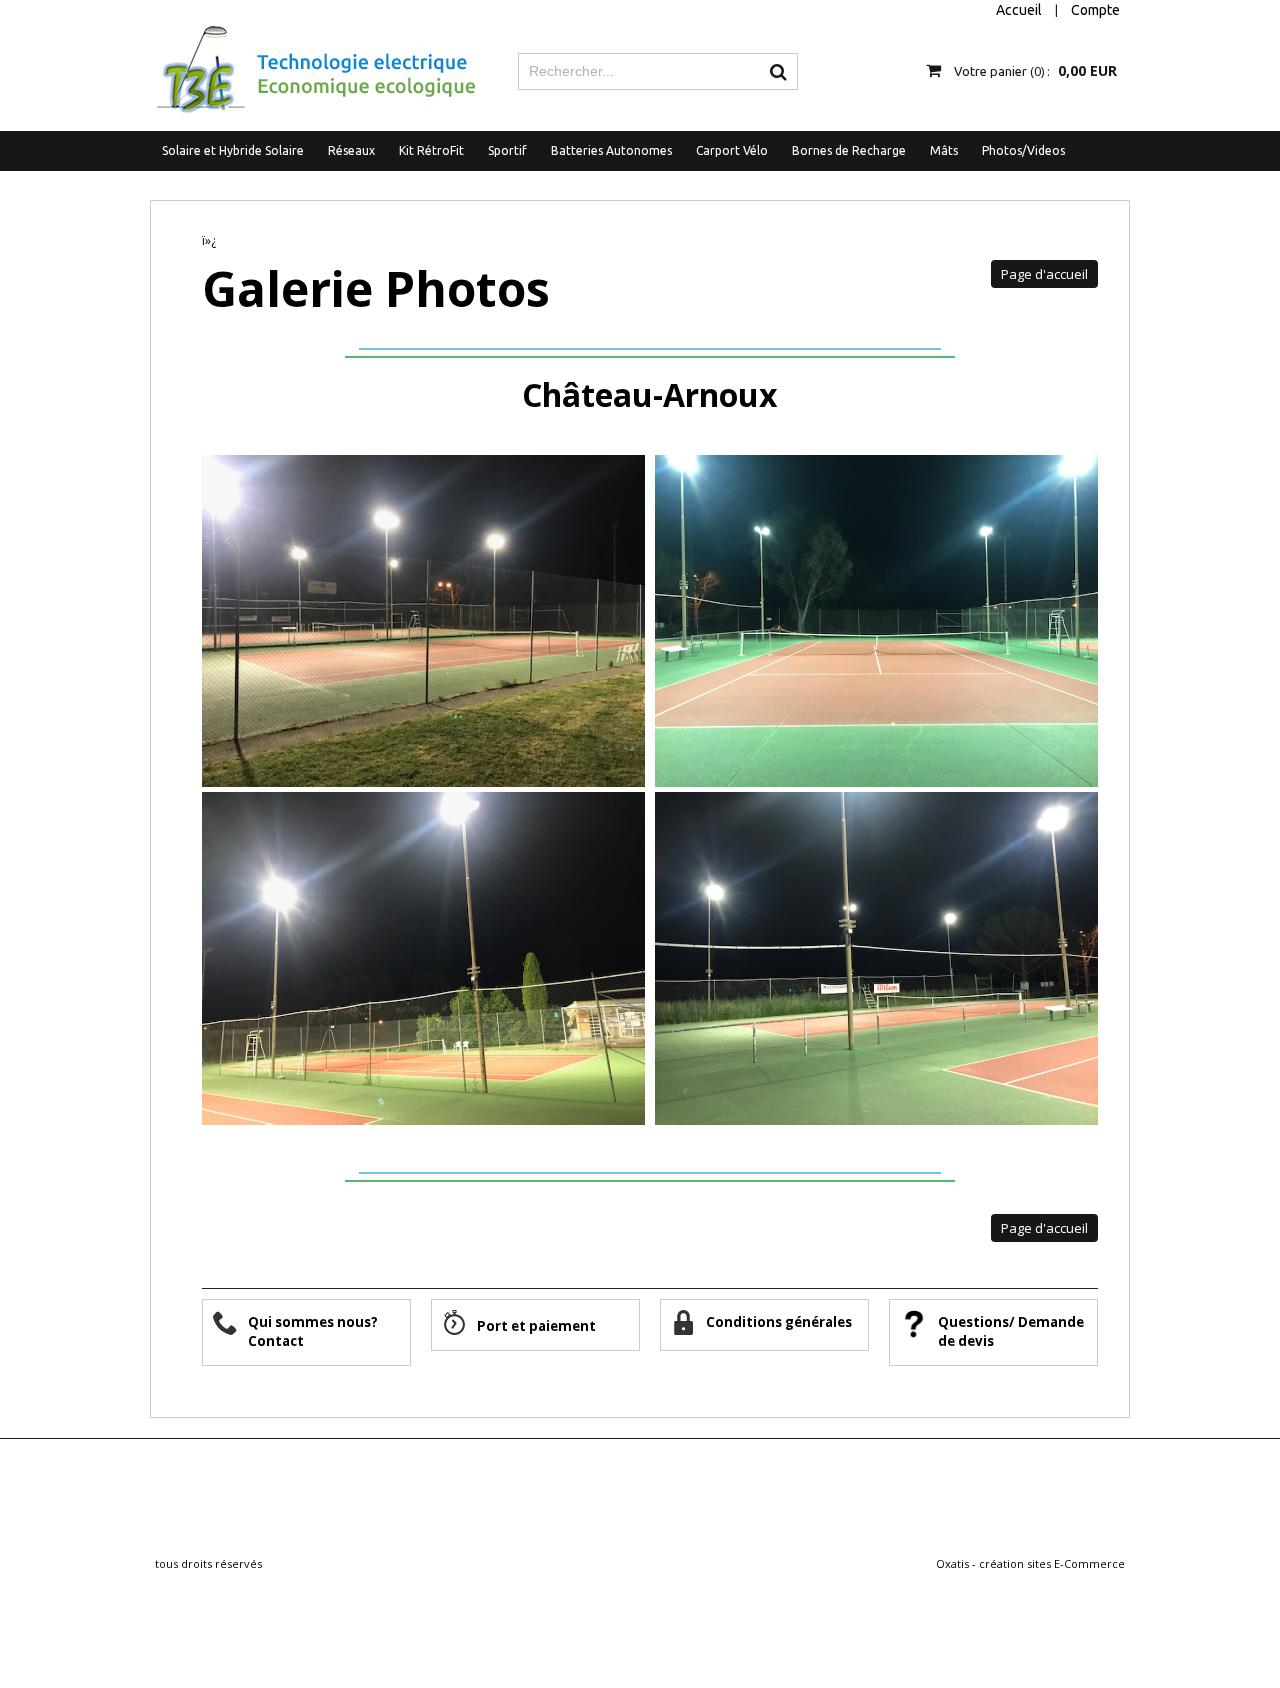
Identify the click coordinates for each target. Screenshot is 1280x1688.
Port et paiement (536, 1326)
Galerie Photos (376, 288)
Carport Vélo (732, 150)
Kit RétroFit (431, 150)
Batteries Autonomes (611, 150)
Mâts (944, 150)
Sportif (507, 150)
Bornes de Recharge (849, 150)
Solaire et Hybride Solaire (233, 150)
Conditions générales (780, 1322)
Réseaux (351, 150)
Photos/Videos (1023, 150)
